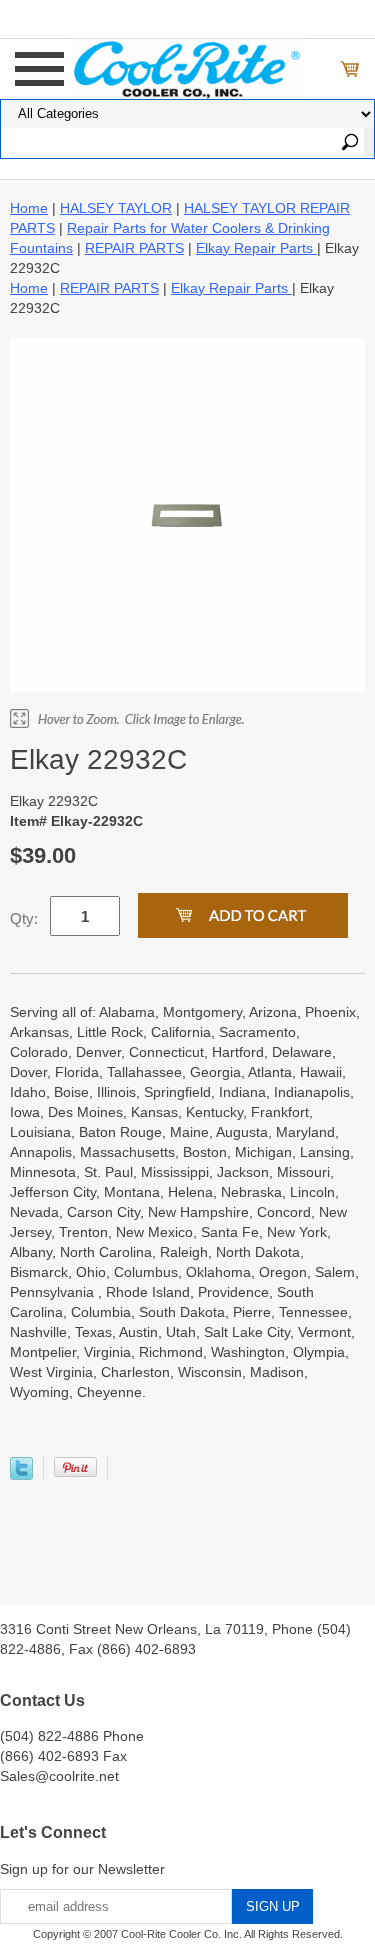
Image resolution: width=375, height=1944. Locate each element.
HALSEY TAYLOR (116, 208)
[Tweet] (21, 1475)
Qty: (24, 918)
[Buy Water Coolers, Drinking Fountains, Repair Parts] (187, 67)
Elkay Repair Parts (256, 248)
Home (29, 208)
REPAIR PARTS (134, 248)
